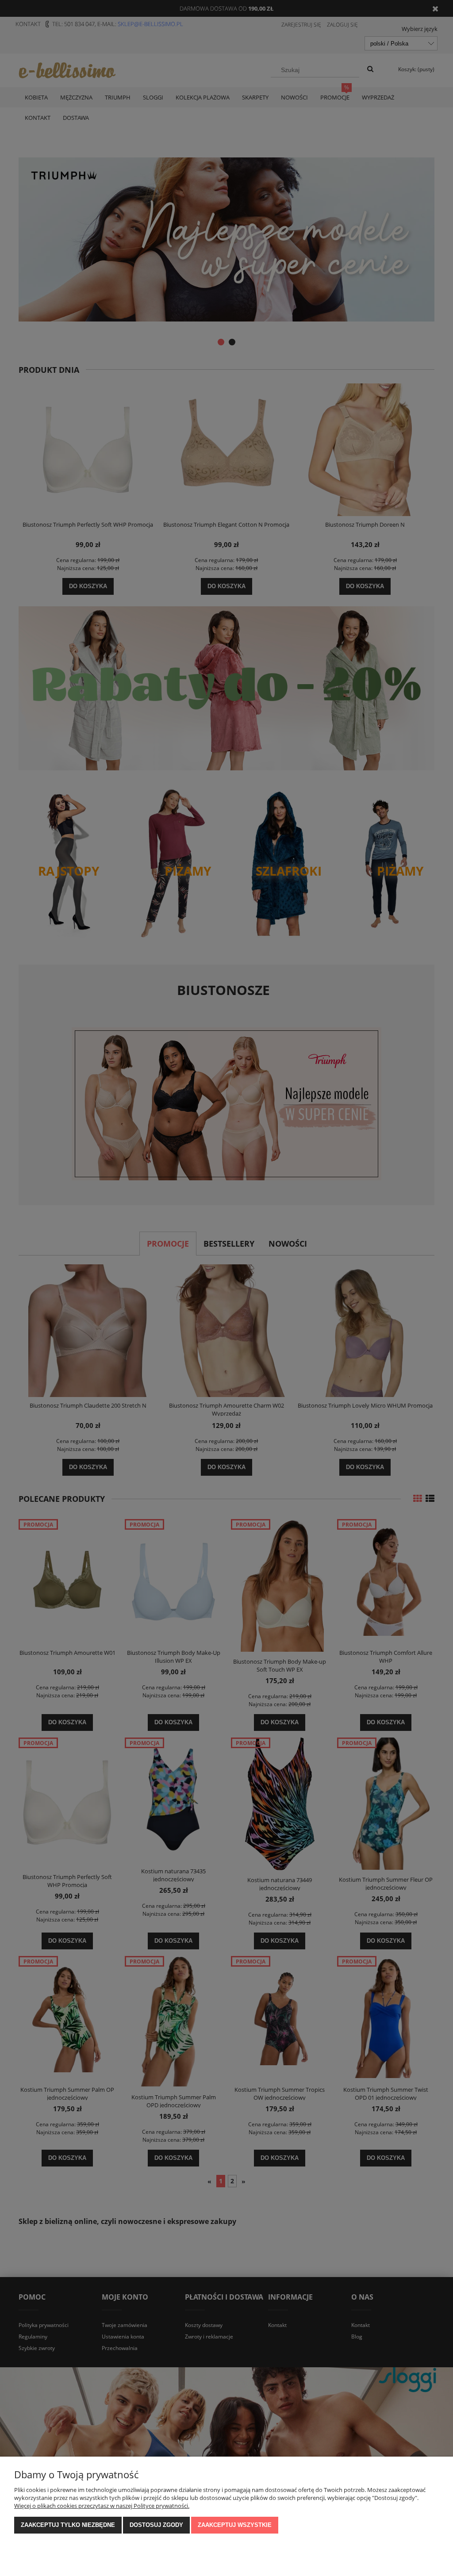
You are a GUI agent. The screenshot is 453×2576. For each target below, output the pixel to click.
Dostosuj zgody (156, 2525)
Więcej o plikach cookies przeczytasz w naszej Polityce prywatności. (102, 2506)
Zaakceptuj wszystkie (235, 2525)
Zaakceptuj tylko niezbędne (68, 2525)
